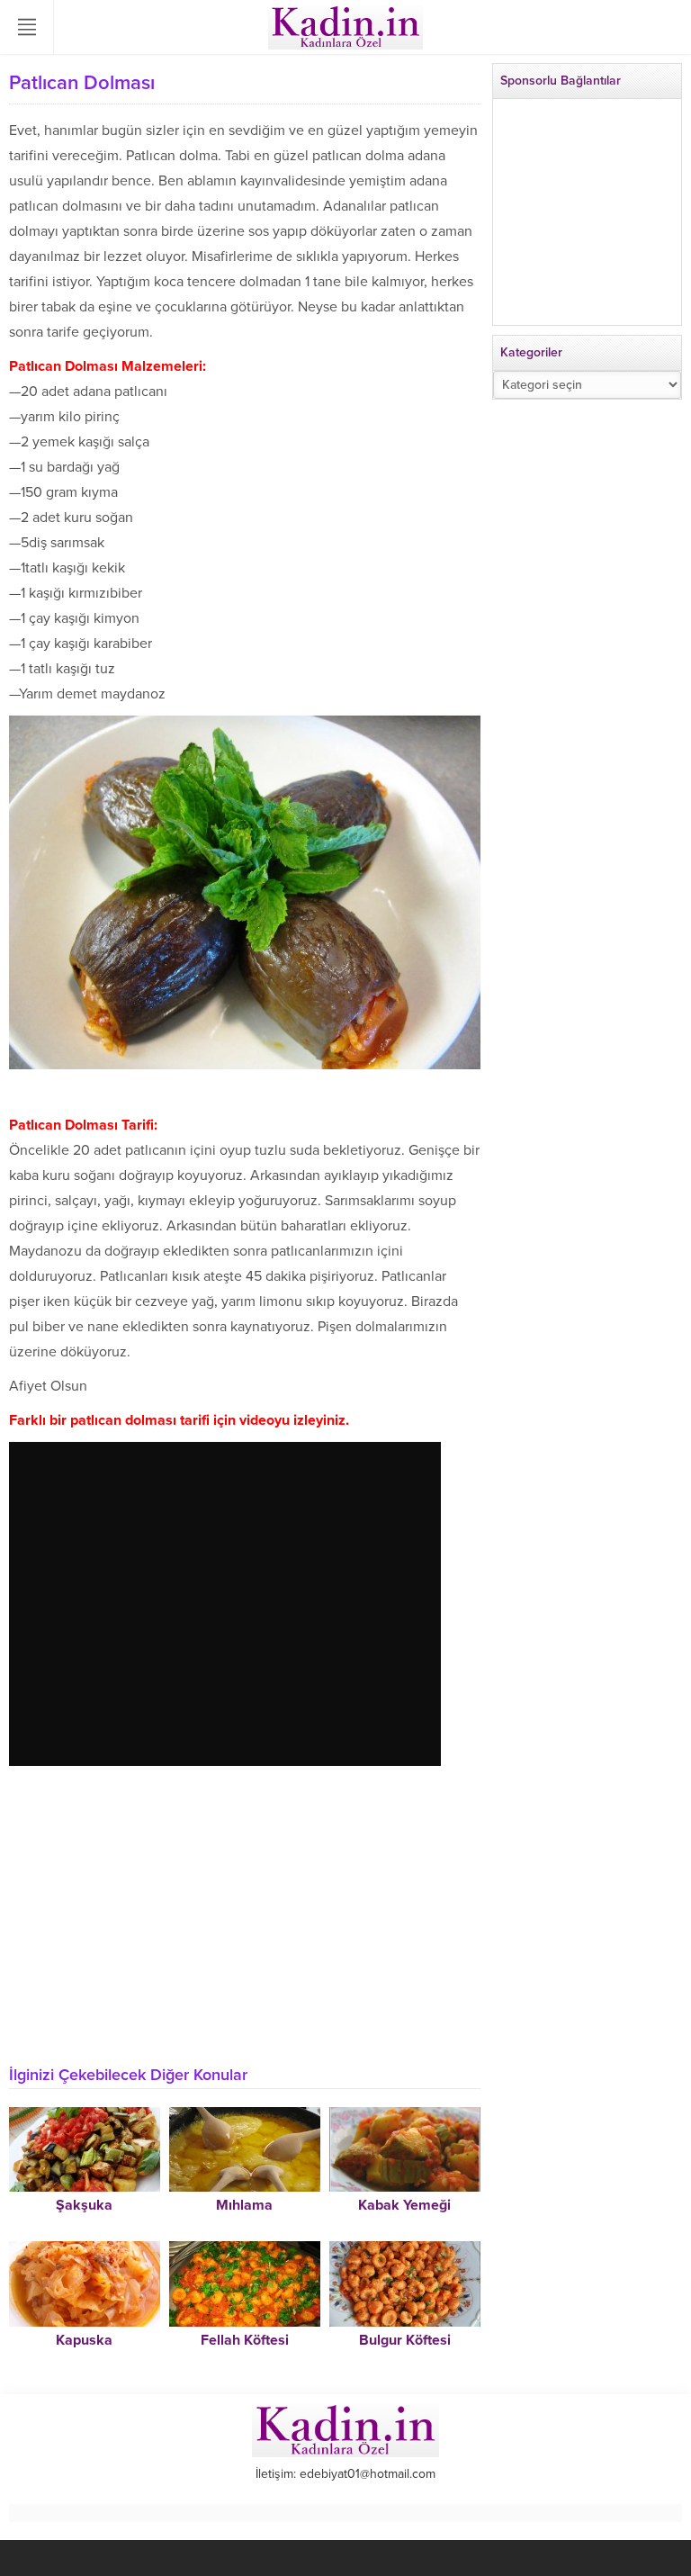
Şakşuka (84, 2205)
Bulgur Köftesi (405, 2340)
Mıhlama (244, 2205)
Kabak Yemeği (404, 2205)
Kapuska (84, 2340)
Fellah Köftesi (245, 2340)
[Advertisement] (245, 1926)
